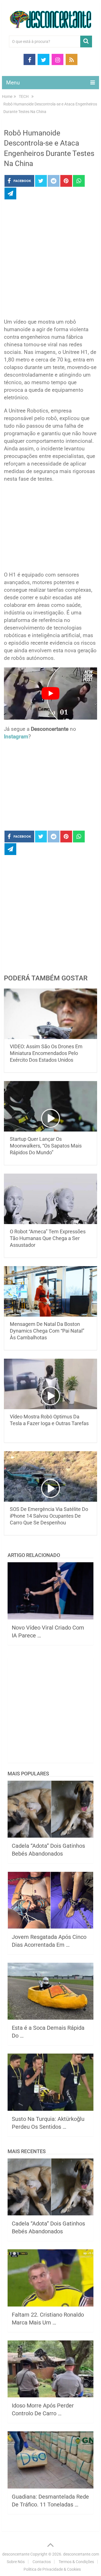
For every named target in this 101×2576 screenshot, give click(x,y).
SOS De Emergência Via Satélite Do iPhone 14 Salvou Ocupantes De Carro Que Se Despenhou (49, 1516)
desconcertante (16, 2554)
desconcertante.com (81, 2554)
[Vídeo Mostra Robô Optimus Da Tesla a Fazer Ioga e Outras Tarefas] (50, 1384)
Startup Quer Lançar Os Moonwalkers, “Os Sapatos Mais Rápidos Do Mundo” (46, 1146)
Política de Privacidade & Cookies (52, 2569)
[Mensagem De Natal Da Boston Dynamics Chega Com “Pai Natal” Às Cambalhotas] (50, 1291)
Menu (13, 83)
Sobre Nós (16, 2562)
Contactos (42, 2562)
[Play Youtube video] (50, 694)
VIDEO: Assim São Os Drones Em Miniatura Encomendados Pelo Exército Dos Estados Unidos (46, 1053)
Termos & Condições (76, 2562)
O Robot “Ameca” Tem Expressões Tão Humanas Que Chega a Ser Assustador (48, 1238)
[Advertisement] (50, 261)
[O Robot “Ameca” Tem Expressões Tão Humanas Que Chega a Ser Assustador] (50, 1199)
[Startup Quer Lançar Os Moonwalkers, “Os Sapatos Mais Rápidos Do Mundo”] (50, 1106)
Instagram (16, 737)
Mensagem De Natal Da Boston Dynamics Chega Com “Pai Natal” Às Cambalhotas (47, 1331)
